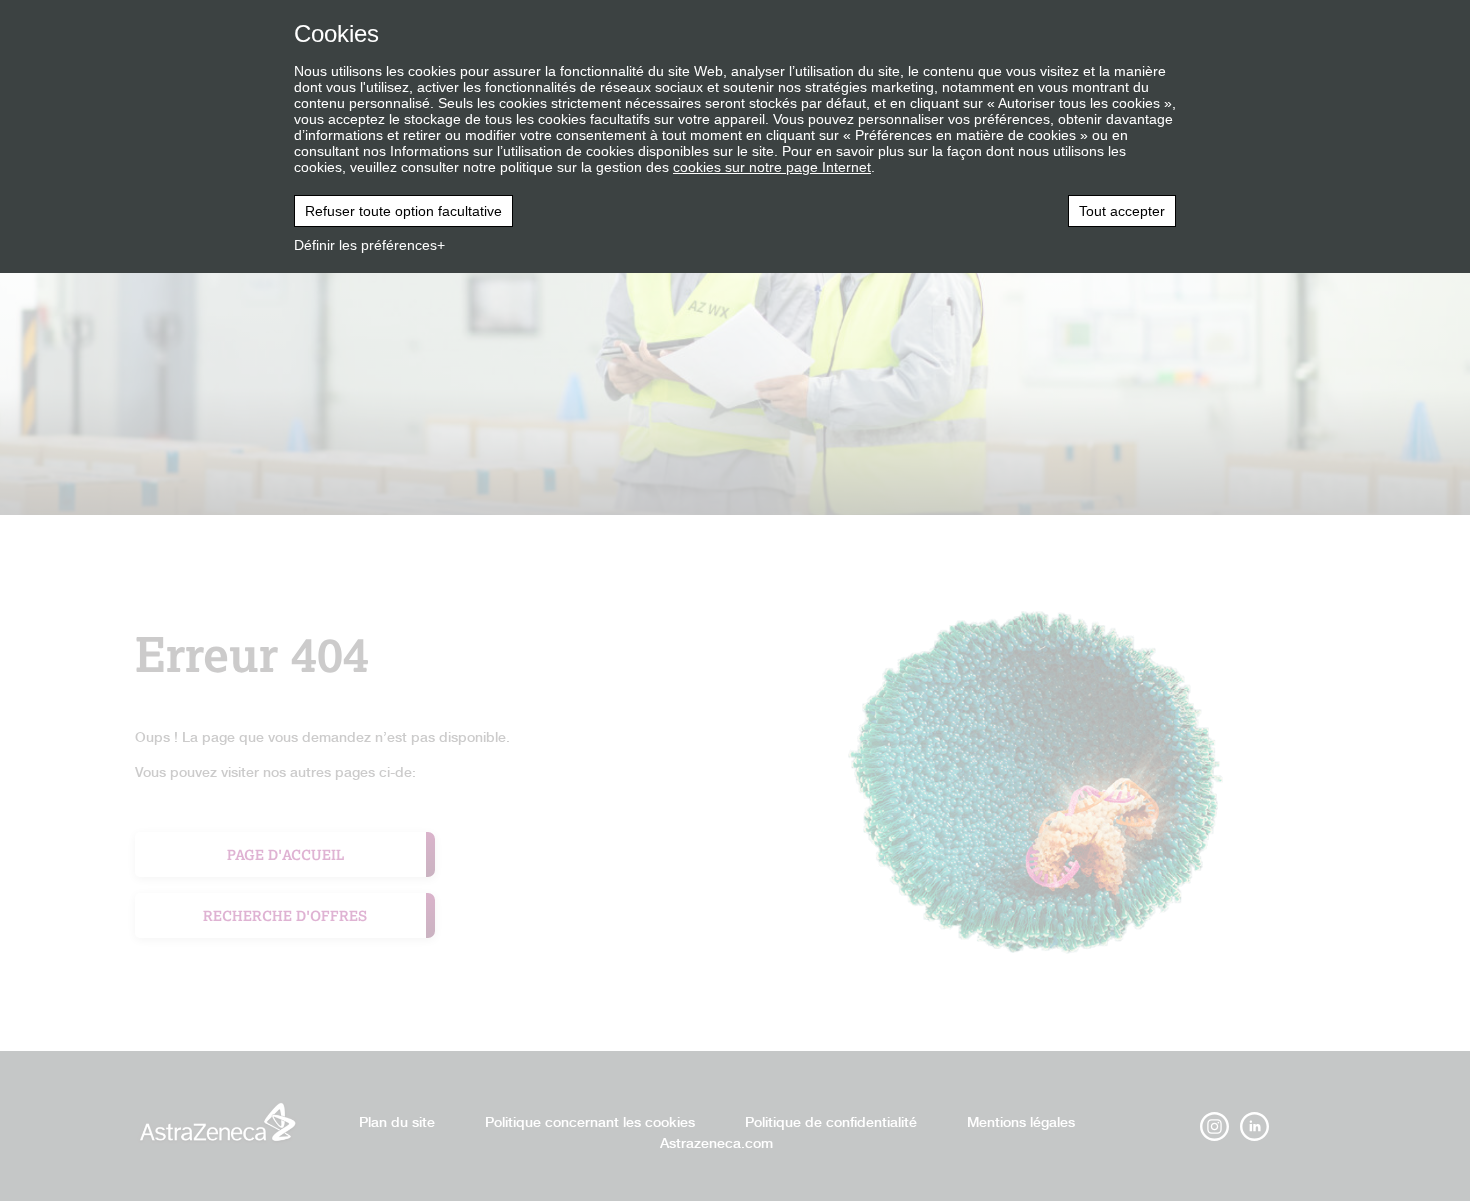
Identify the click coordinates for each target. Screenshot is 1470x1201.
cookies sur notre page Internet (772, 167)
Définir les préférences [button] (365, 245)
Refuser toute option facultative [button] (403, 211)
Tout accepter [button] (1122, 211)
